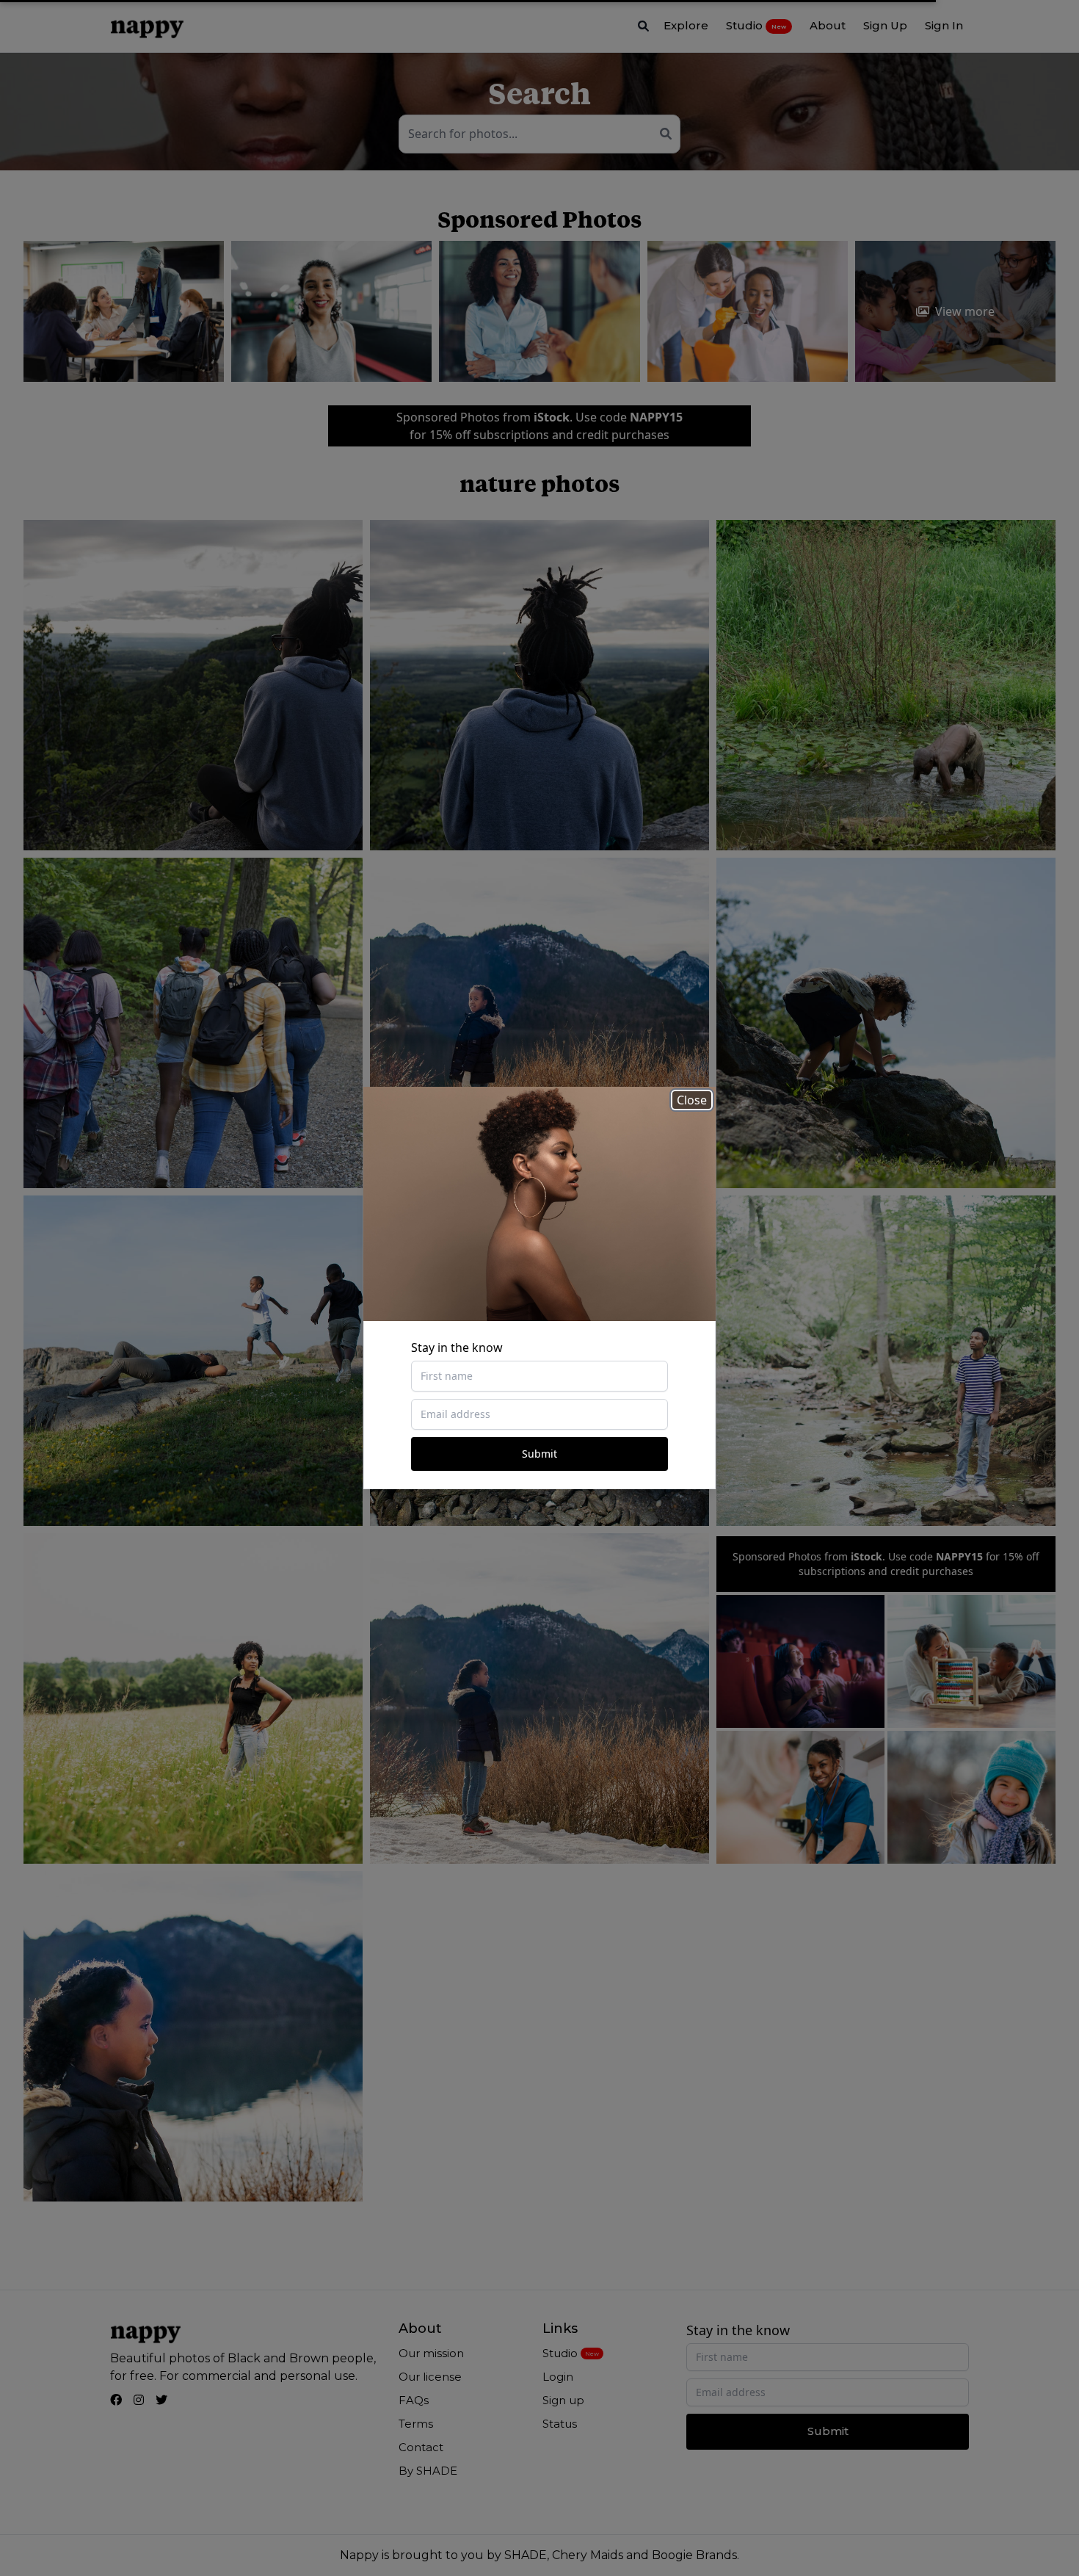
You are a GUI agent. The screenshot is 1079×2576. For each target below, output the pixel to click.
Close (692, 1100)
